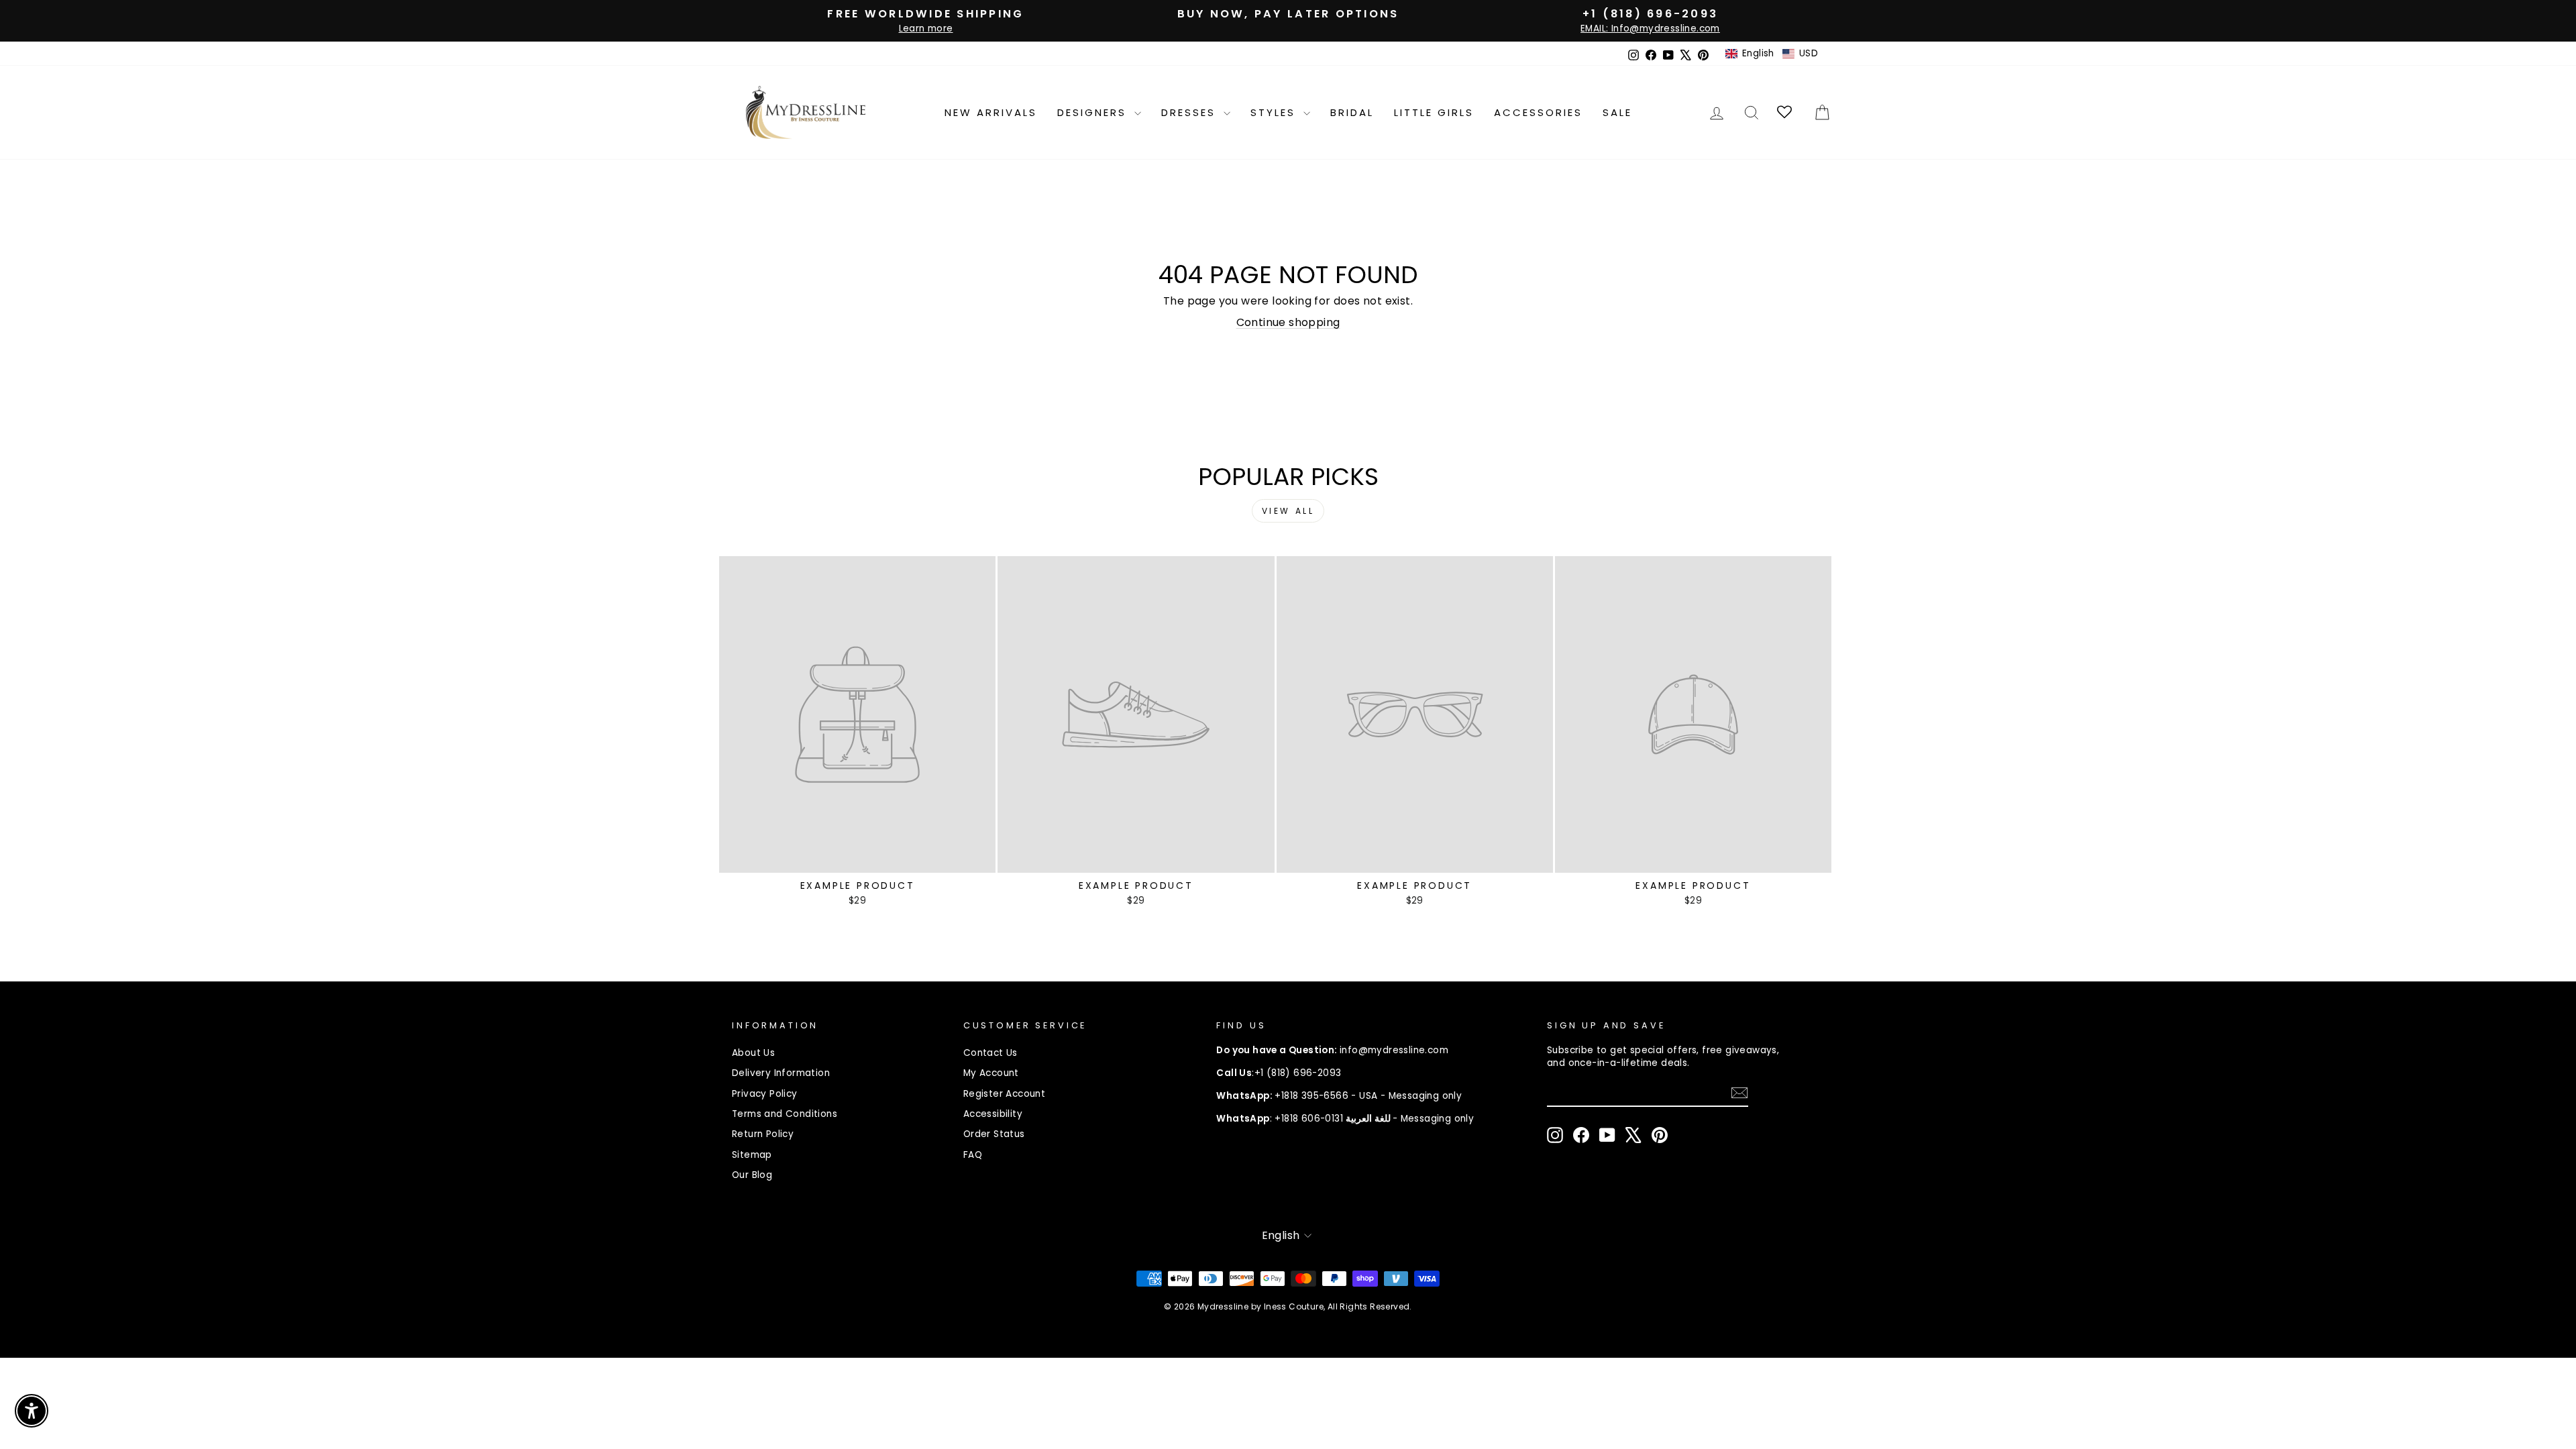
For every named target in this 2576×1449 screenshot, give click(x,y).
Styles (1275, 112)
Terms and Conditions (785, 1114)
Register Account (1004, 1094)
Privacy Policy (765, 1094)
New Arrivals (991, 112)
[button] (1772, 54)
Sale (1617, 112)
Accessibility (993, 1114)
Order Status (994, 1134)
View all (1288, 511)
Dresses (1191, 112)
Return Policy (763, 1134)
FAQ (973, 1155)
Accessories (1538, 112)
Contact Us (990, 1053)
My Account (991, 1073)
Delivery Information (781, 1073)
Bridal (1352, 112)
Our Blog (752, 1175)
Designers (1094, 112)
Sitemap (752, 1155)
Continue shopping (1288, 322)
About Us (753, 1053)
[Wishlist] (1785, 112)
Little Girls (1434, 112)
